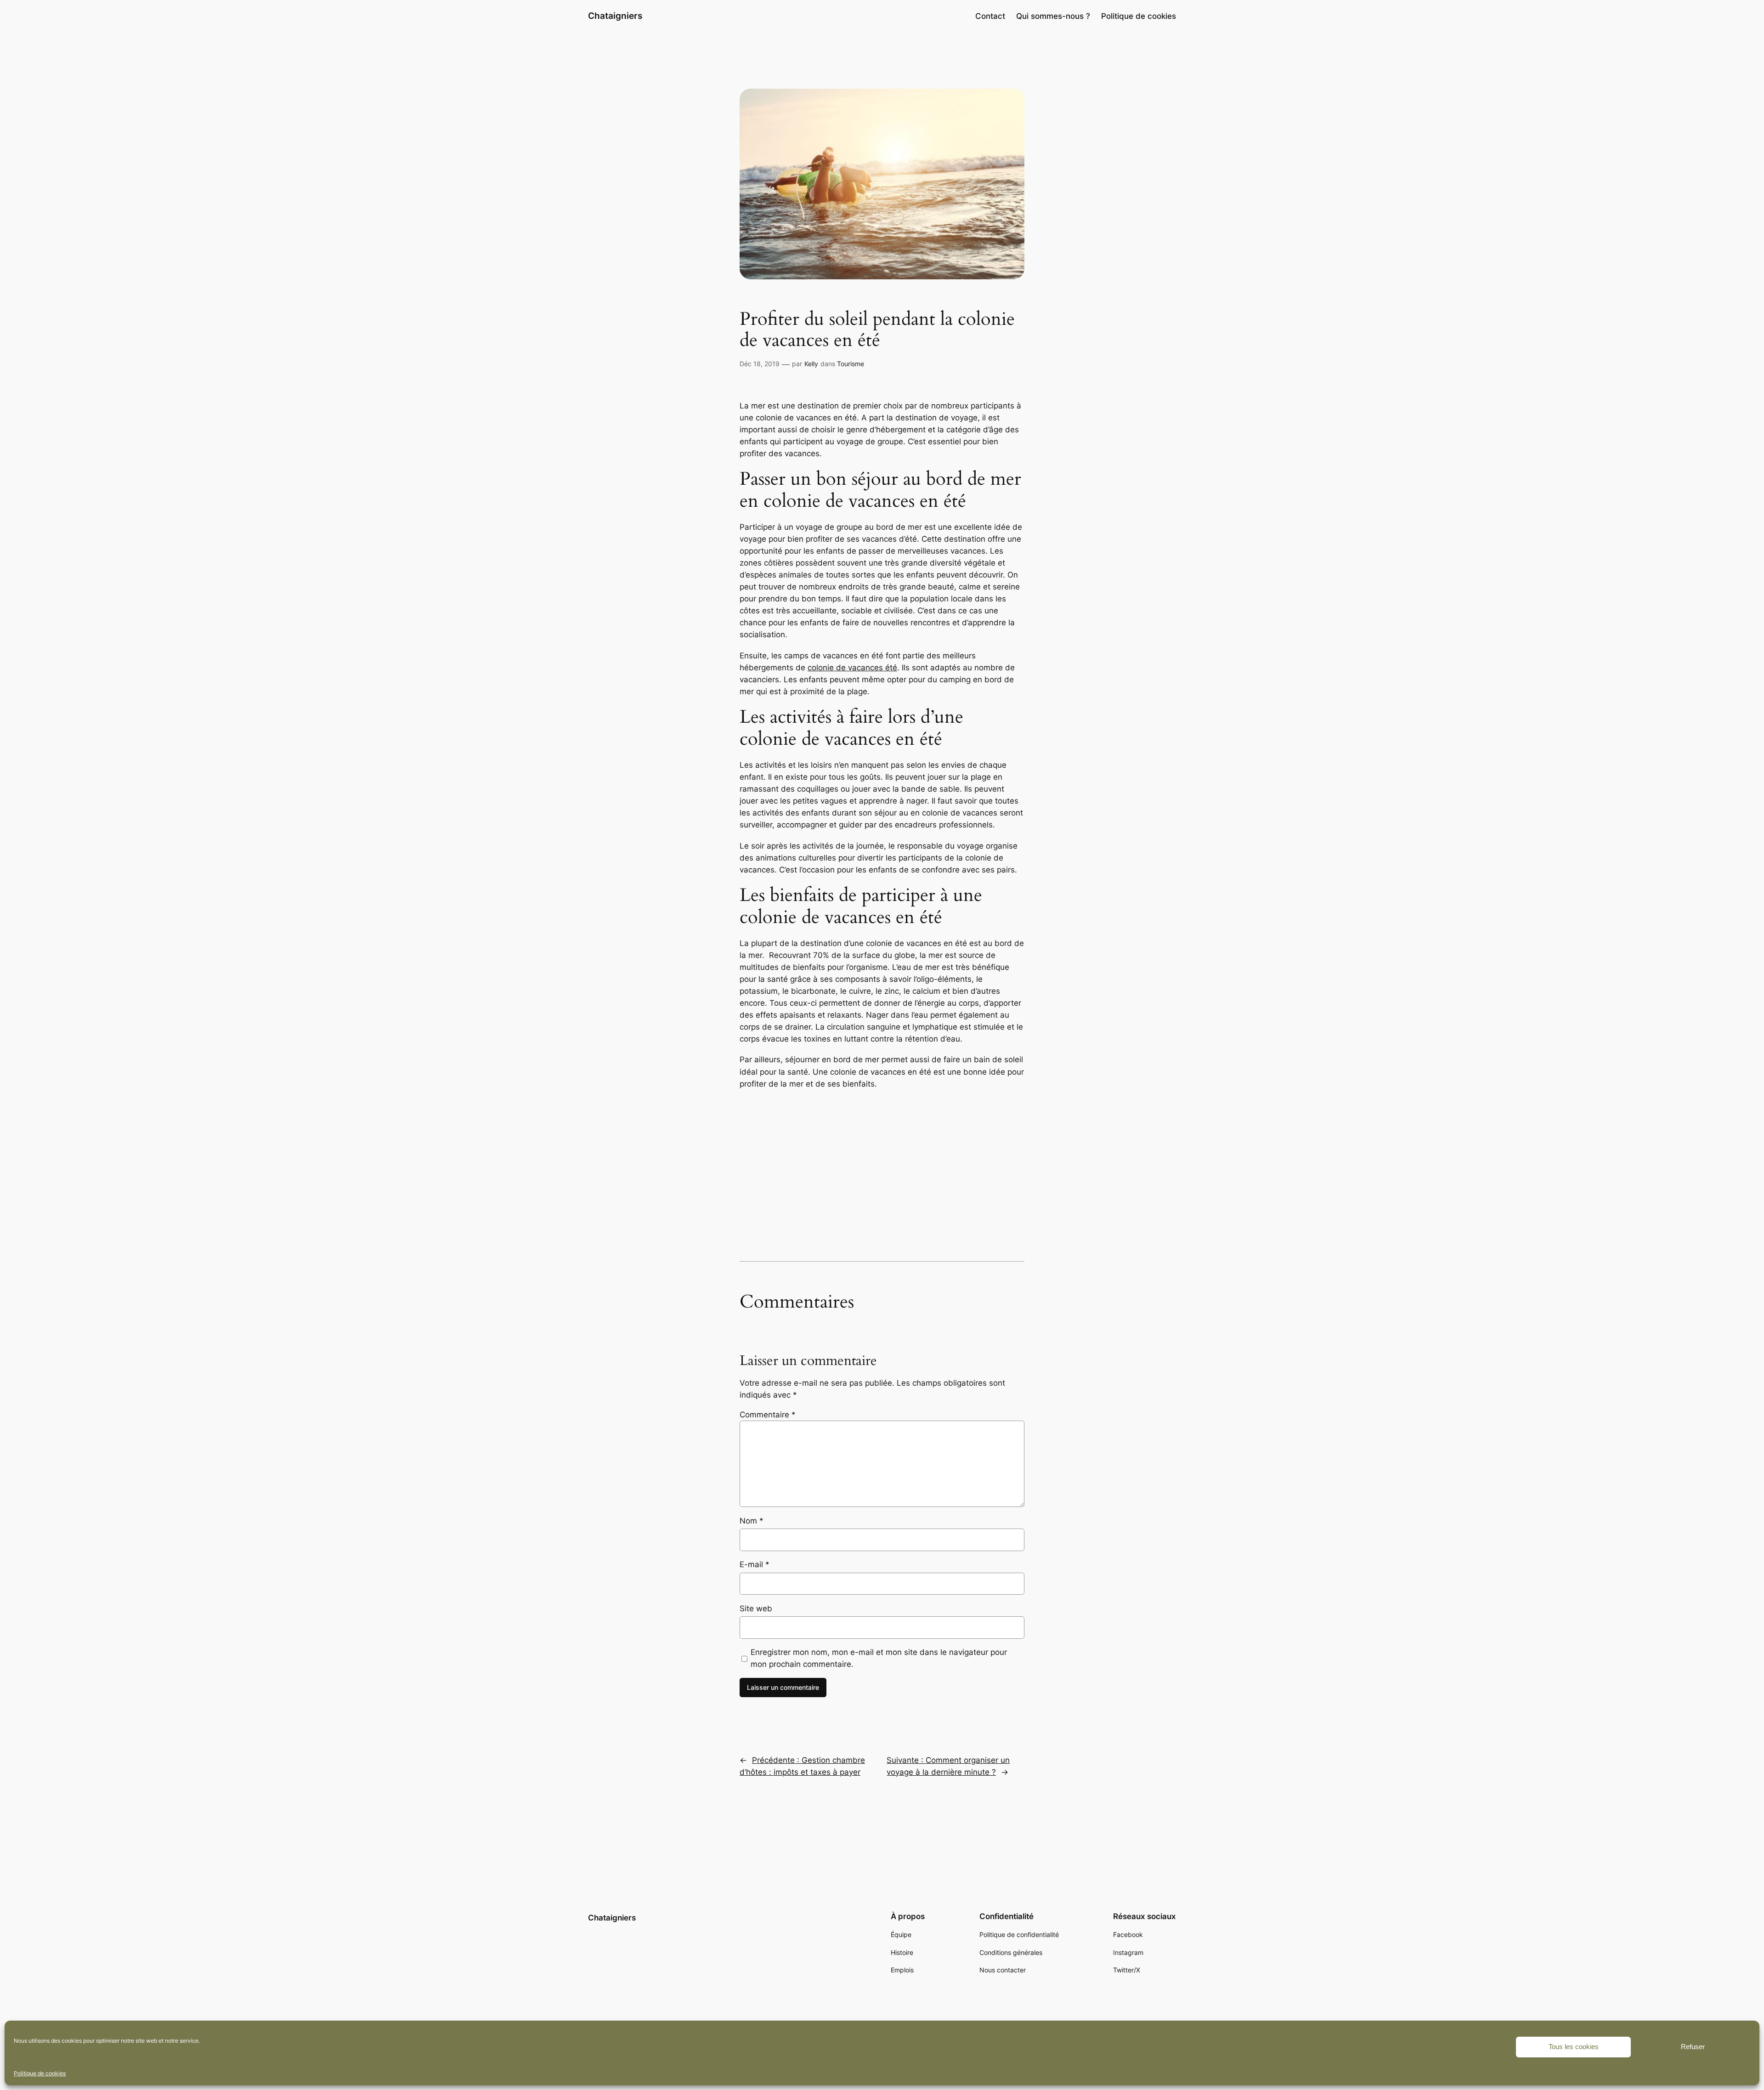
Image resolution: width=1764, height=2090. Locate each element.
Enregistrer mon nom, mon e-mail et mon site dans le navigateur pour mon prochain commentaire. (879, 1658)
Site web (756, 1609)
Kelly (811, 364)
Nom (752, 1521)
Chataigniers (615, 16)
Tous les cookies (1574, 2047)
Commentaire (768, 1415)
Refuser (1693, 2047)
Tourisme (851, 364)
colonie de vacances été (852, 668)
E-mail (755, 1564)
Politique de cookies (40, 2073)
